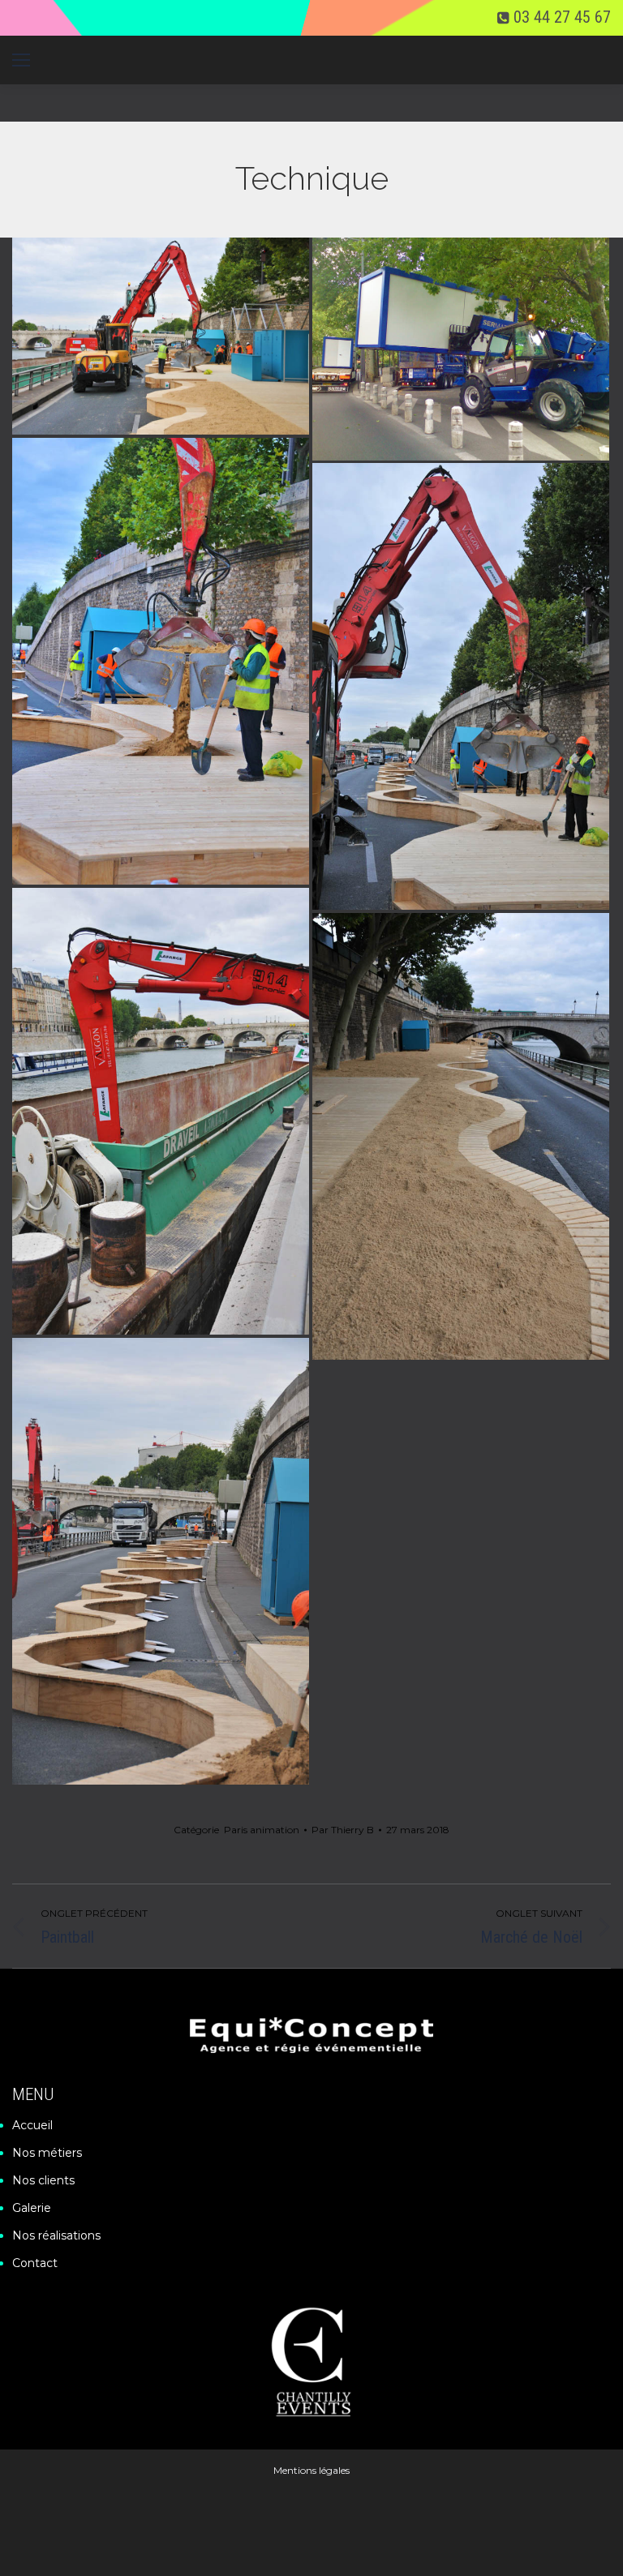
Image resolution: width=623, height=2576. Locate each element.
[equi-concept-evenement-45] (161, 1111)
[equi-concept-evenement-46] (461, 686)
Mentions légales (311, 2470)
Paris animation (262, 1830)
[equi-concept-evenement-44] (461, 1136)
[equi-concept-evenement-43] (161, 1561)
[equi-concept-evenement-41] (161, 336)
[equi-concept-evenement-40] (461, 349)
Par (343, 1830)
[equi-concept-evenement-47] (161, 661)
